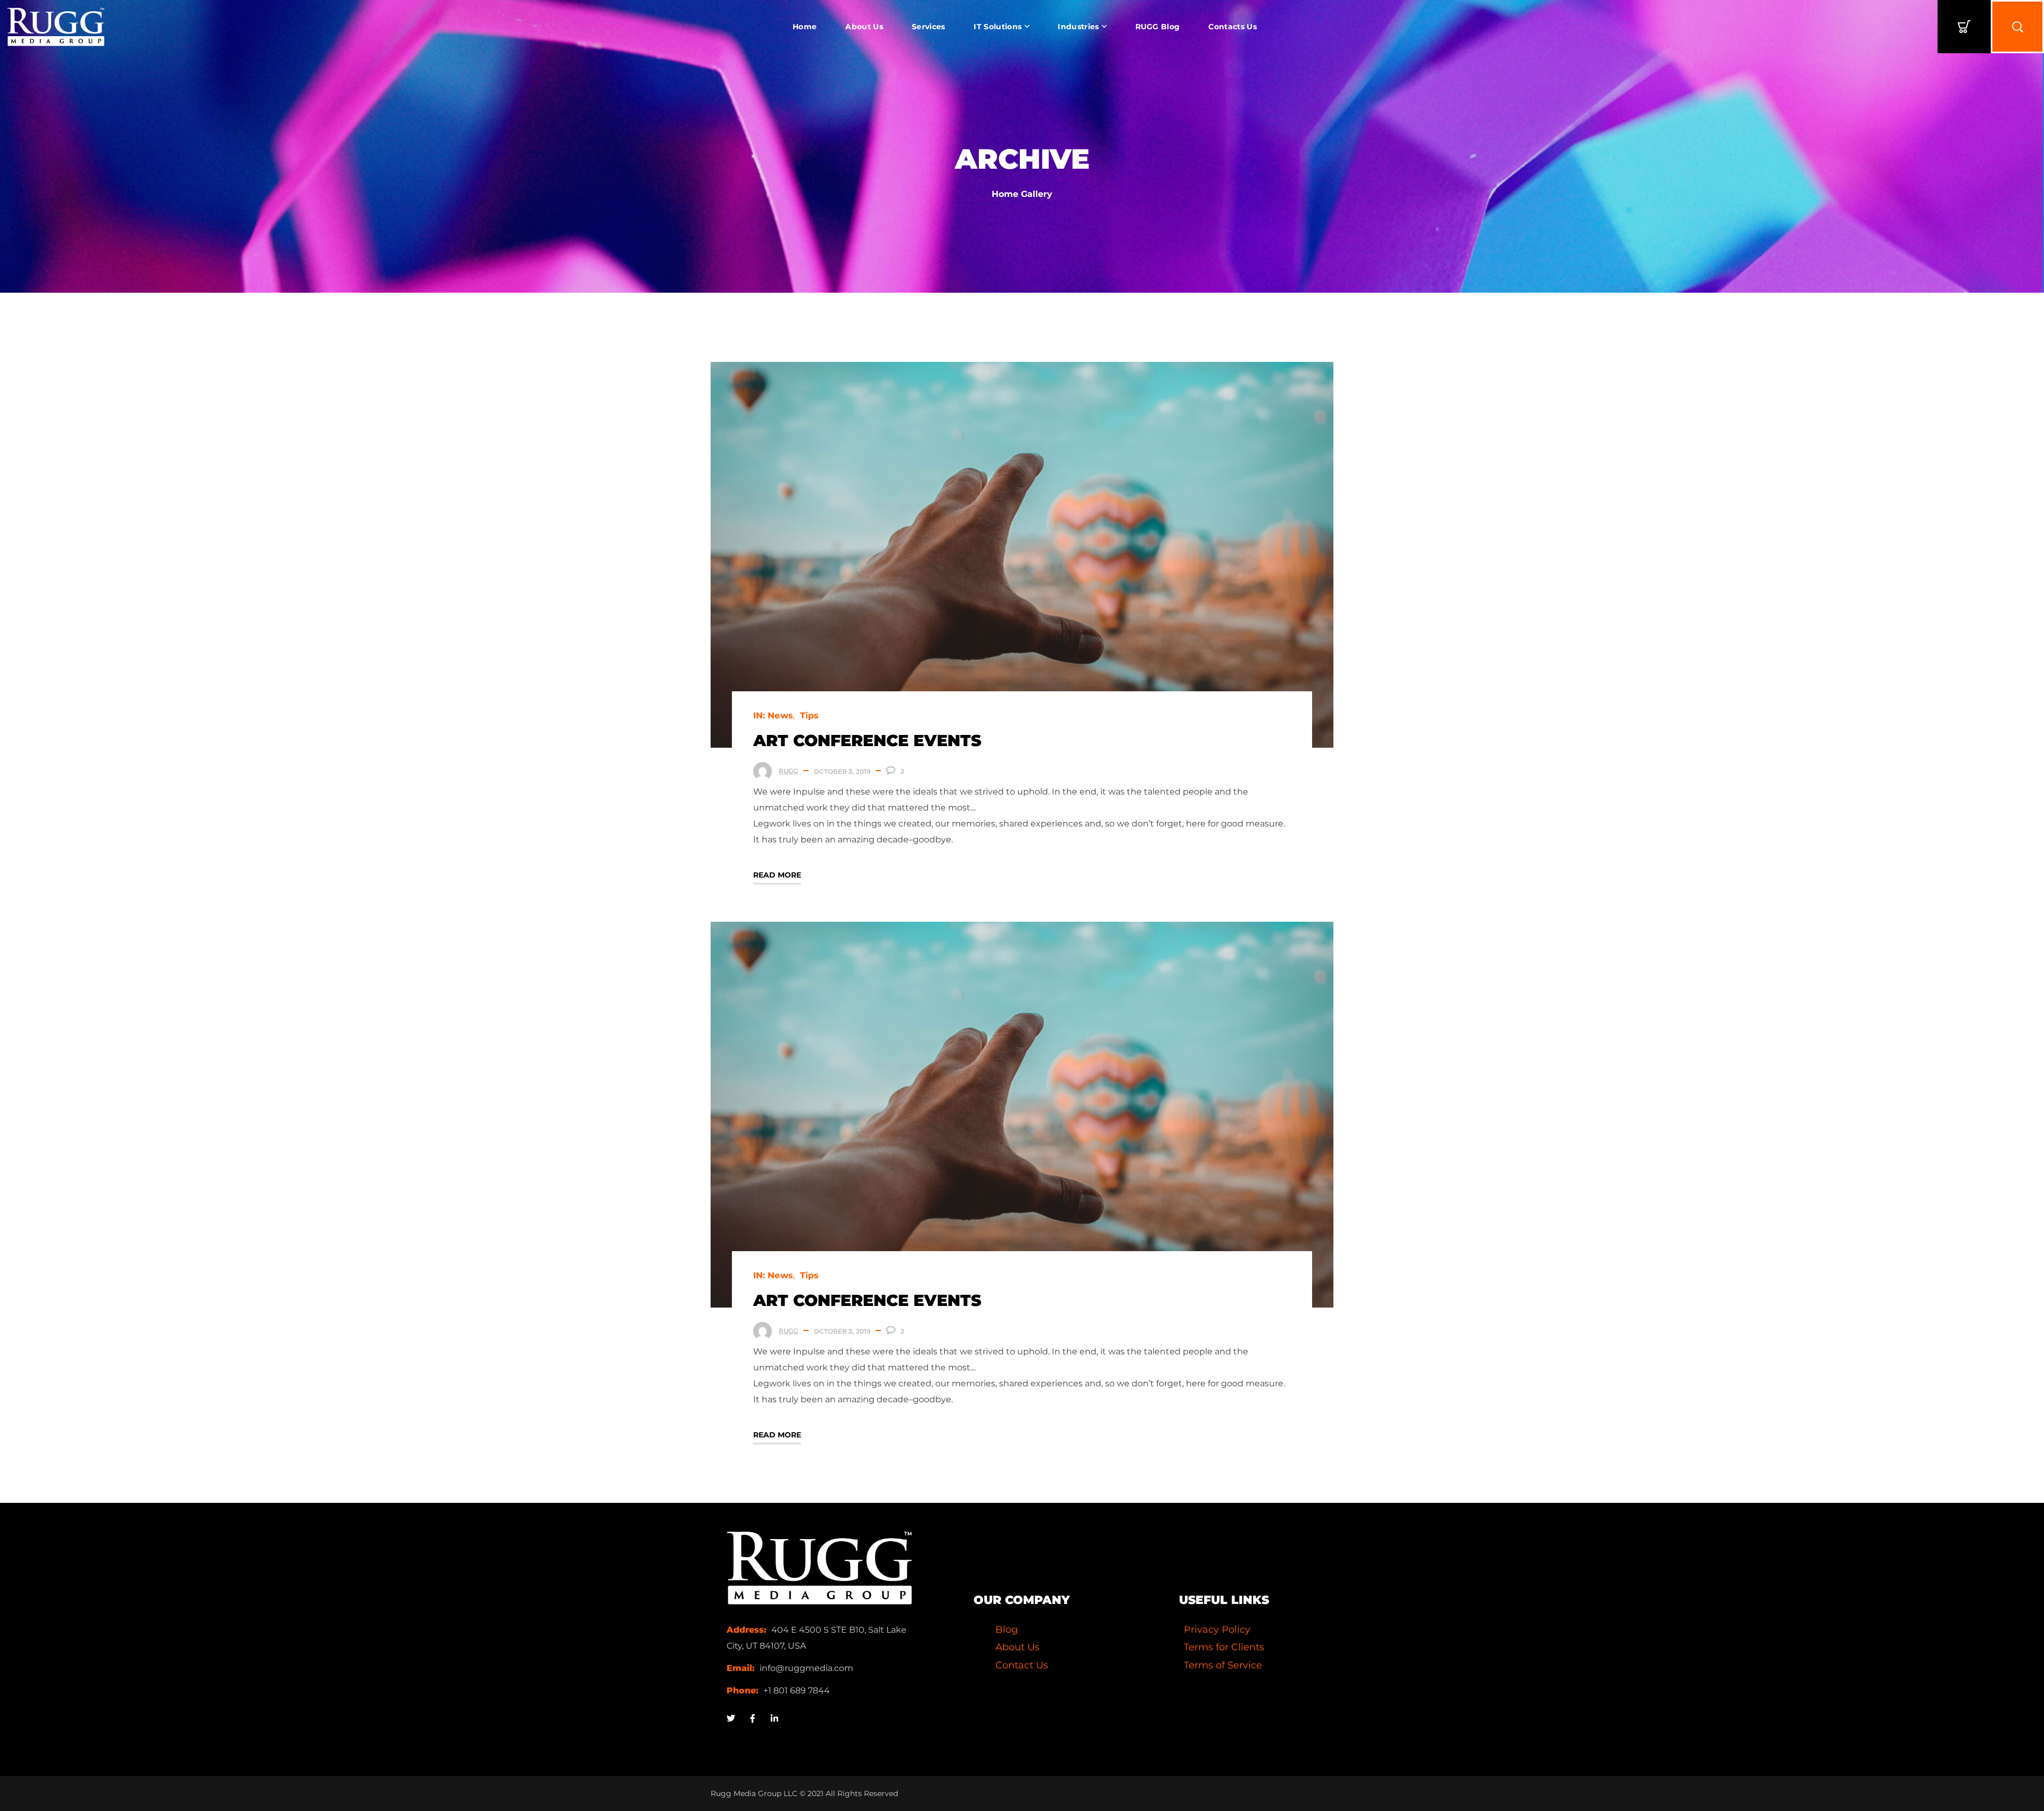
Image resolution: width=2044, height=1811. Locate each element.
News (780, 716)
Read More (777, 875)
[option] (1022, 555)
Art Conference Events (867, 741)
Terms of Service (1223, 1665)
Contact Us (1022, 1665)
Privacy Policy (1217, 1630)
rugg (788, 771)
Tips (809, 716)
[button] (1964, 27)
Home (1005, 194)
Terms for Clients (1224, 1647)
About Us (1017, 1647)
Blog (1007, 1630)
